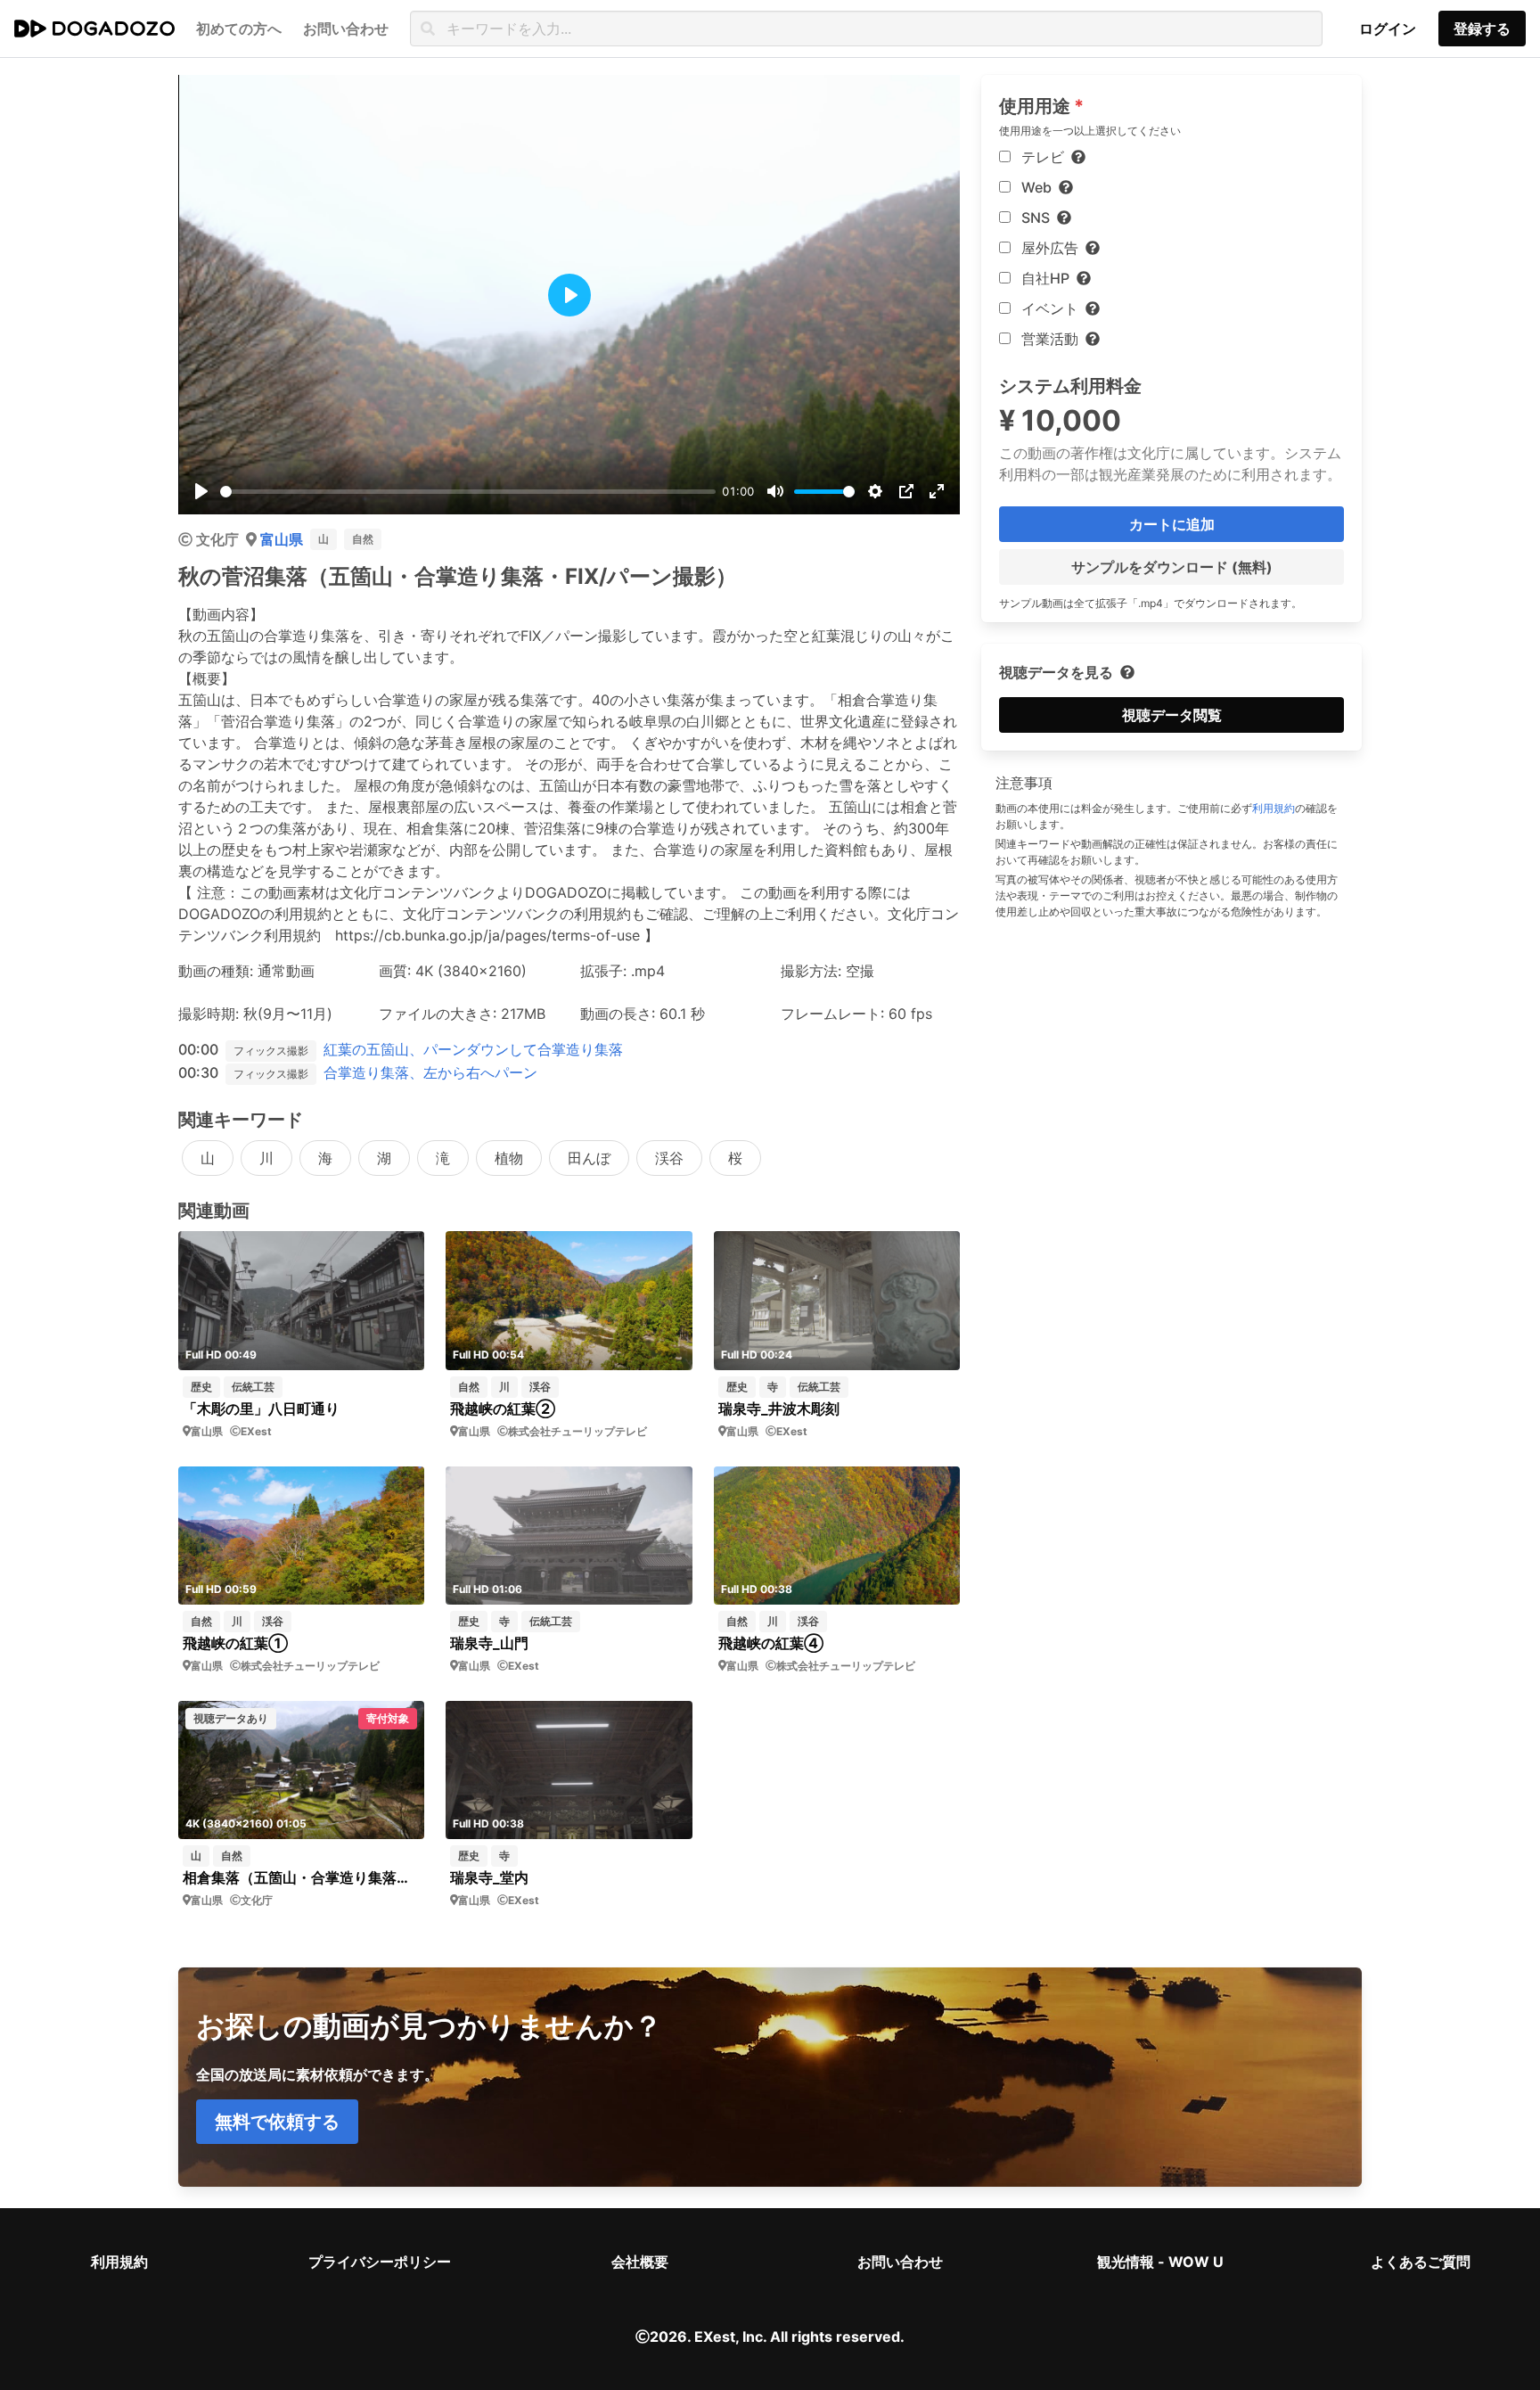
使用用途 (1035, 106)
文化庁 (217, 539)
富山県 (282, 539)
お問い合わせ (900, 2262)
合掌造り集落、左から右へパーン (430, 1072)
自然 (363, 539)
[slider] (468, 492)
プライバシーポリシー (380, 2262)
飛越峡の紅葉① (235, 1643)
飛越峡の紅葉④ (771, 1643)
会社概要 (640, 2262)
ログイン (1388, 29)
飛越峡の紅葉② (503, 1409)
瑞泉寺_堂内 (489, 1877)
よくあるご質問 (1421, 2262)
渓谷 (669, 1158)
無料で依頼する (277, 2122)
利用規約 (1274, 808)
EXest (256, 1431)
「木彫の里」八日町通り (261, 1409)
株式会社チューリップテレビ (577, 1431)
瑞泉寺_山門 (489, 1643)
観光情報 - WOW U (1160, 2262)
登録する (1482, 29)
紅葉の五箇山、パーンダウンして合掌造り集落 (473, 1049)
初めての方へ (239, 29)
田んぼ (589, 1158)
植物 (509, 1158)
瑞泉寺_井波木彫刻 (779, 1409)
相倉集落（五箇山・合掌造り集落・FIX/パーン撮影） (302, 1877)
